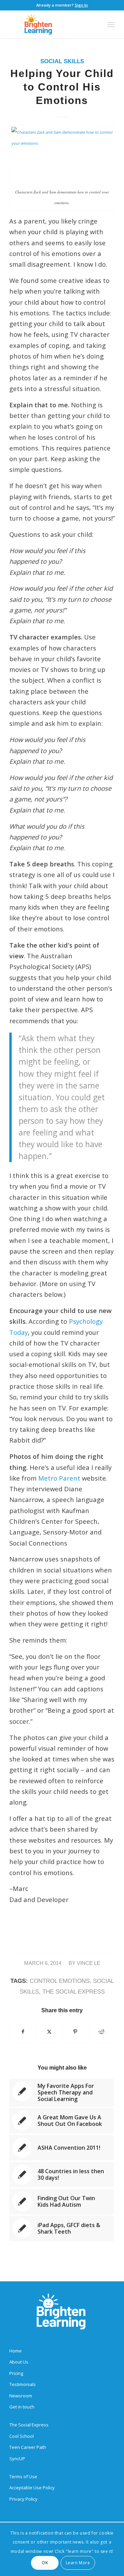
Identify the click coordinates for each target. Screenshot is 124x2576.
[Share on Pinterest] (75, 2032)
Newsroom (21, 2396)
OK (45, 2563)
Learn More (78, 2563)
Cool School (22, 2436)
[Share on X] (49, 2032)
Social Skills (62, 61)
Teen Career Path (28, 2447)
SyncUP (17, 2459)
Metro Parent (59, 1478)
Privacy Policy (23, 2499)
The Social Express (74, 1992)
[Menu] (111, 25)
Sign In (81, 5)
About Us (19, 2362)
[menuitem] (111, 25)
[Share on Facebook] (23, 2032)
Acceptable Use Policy (32, 2488)
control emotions (60, 1981)
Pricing (16, 2373)
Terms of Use (23, 2477)
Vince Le (89, 1963)
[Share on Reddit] (101, 2032)
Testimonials (23, 2384)
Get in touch (22, 2407)
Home (15, 2351)
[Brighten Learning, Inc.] (51, 25)
